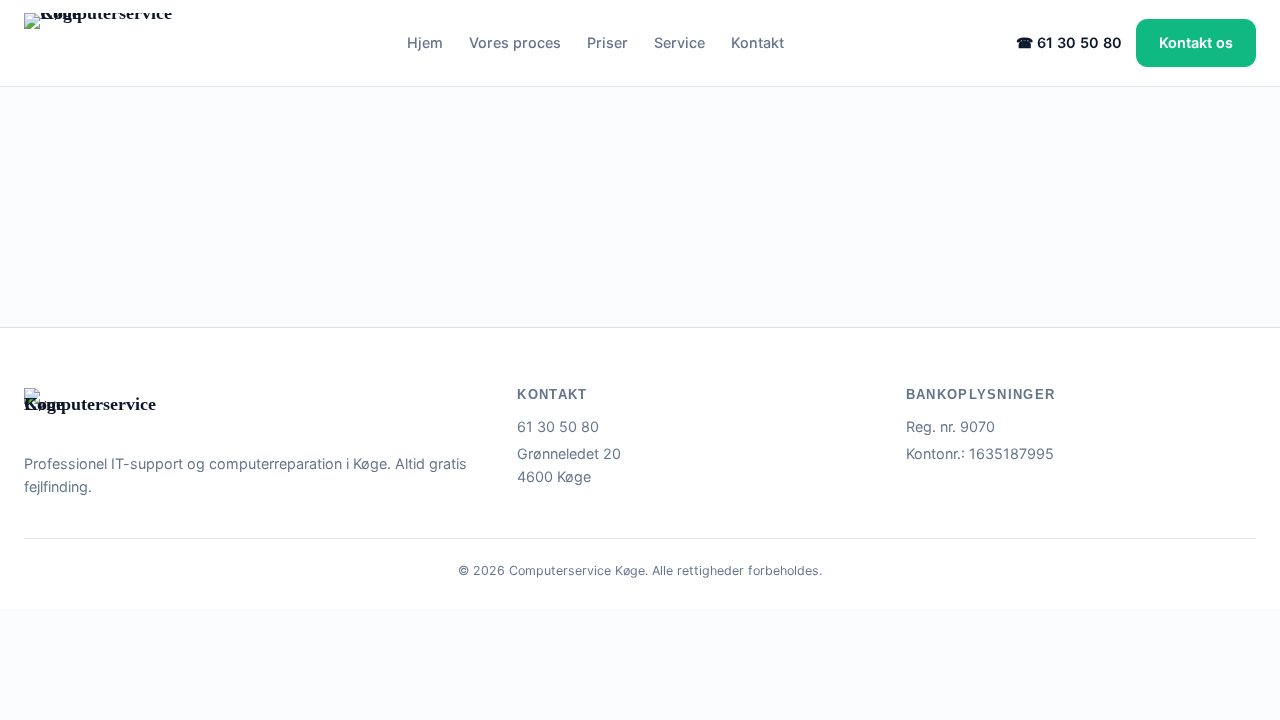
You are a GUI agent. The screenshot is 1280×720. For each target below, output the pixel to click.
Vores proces (515, 42)
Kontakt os (1196, 42)
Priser (607, 42)
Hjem (425, 42)
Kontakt (757, 42)
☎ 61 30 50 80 (1069, 42)
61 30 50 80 (558, 426)
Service (679, 42)
